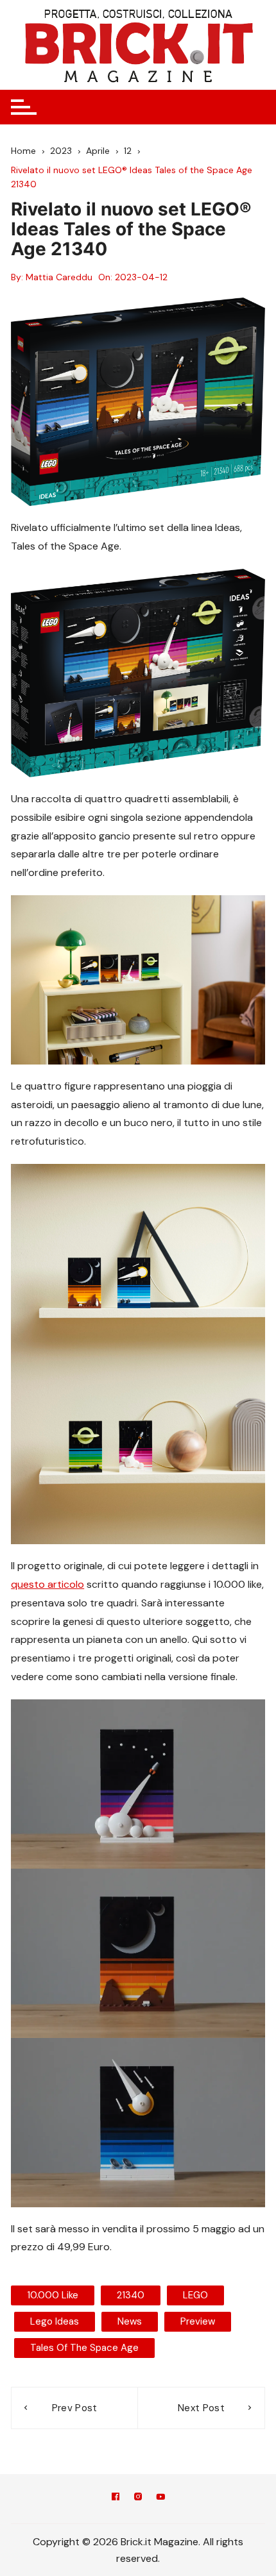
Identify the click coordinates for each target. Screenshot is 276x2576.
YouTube (160, 2499)
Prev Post (75, 2408)
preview (198, 2321)
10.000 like (53, 2295)
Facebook (116, 2499)
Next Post (201, 2408)
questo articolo (47, 1584)
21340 (131, 2295)
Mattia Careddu (59, 277)
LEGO (195, 2295)
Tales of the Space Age (84, 2348)
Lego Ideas (55, 2321)
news (130, 2321)
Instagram (138, 2499)
